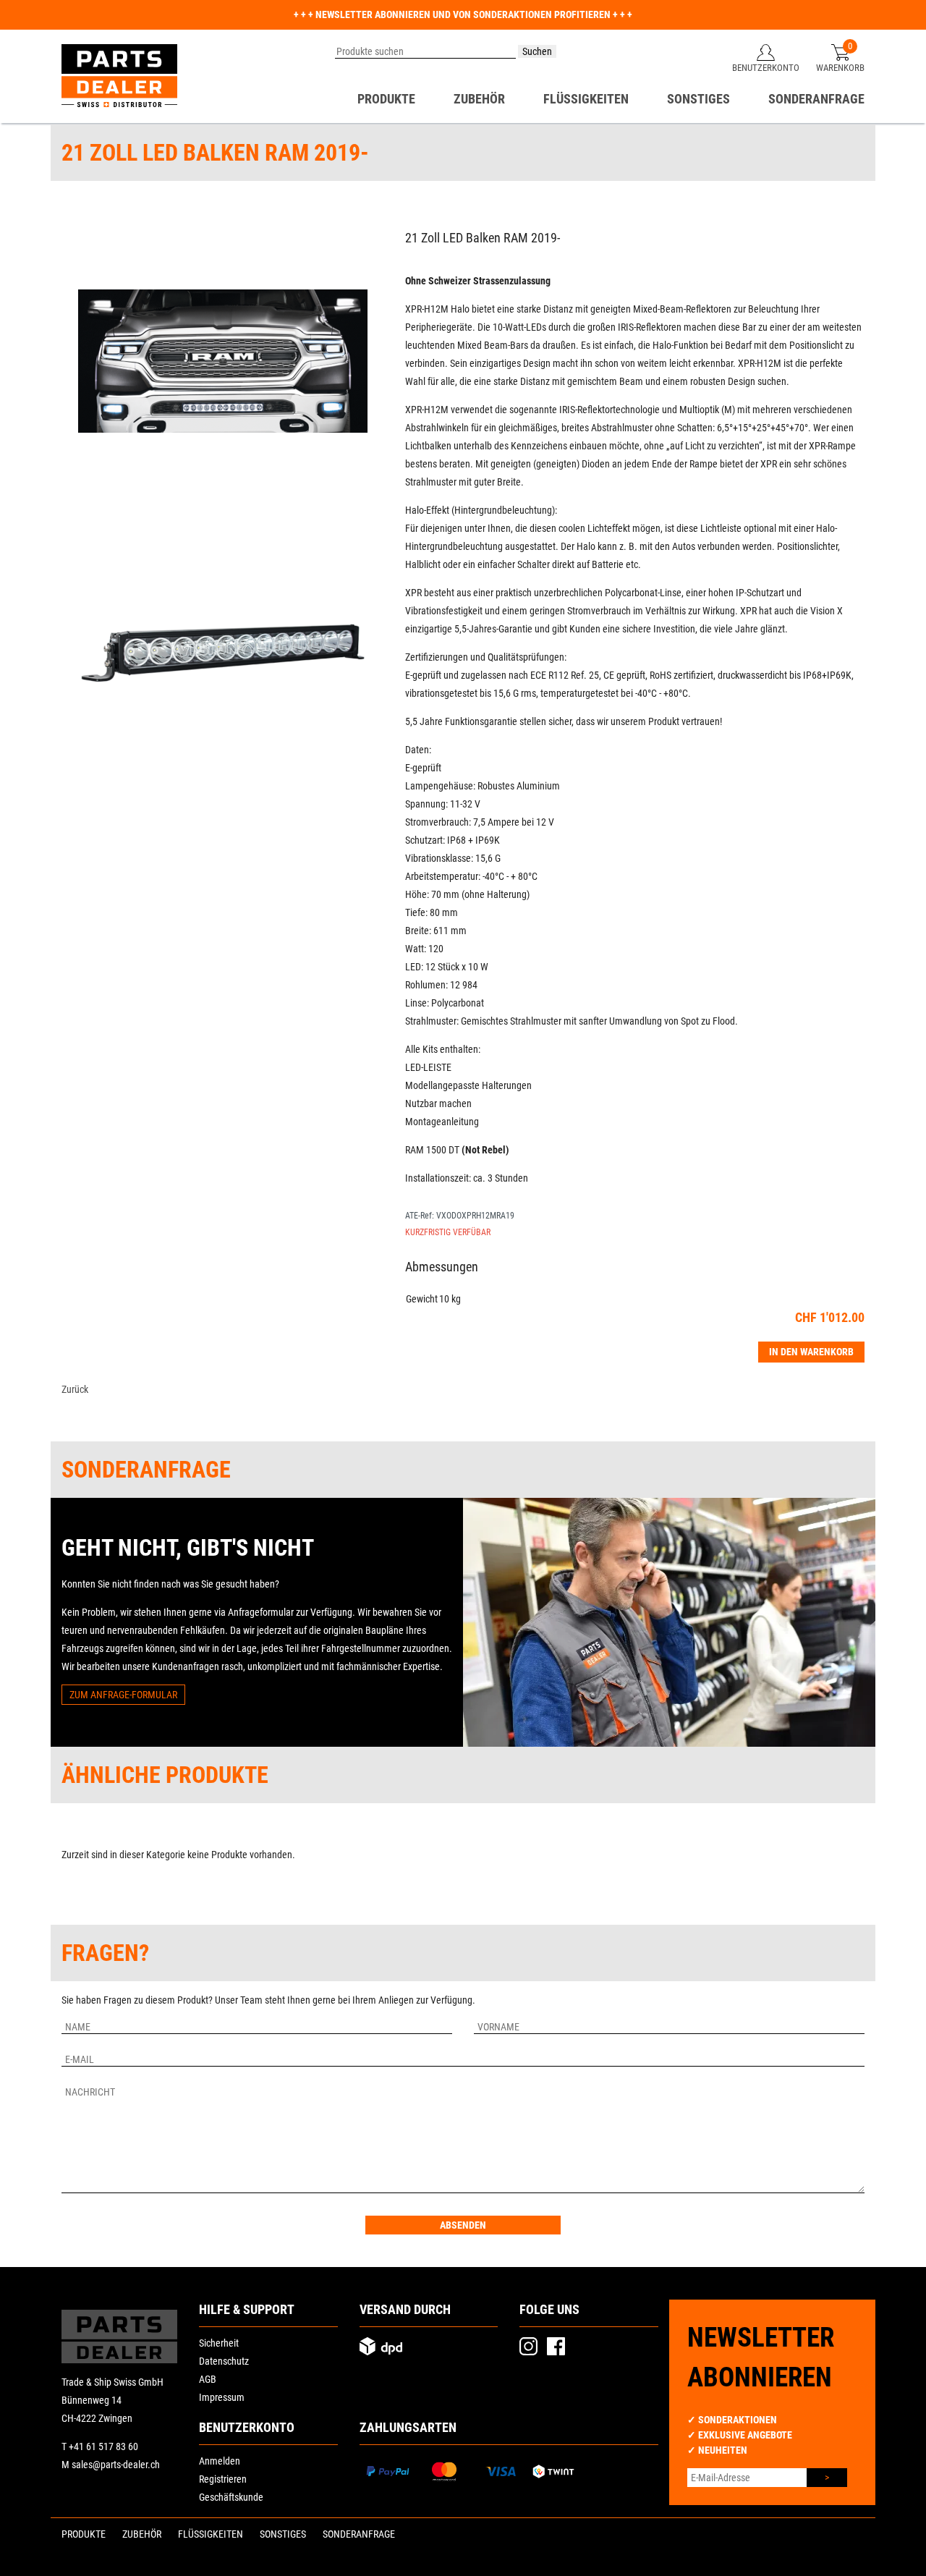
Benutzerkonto (766, 68)
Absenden (463, 2225)
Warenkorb (840, 68)
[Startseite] (119, 76)
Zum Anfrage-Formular (123, 1695)
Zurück (75, 1389)
